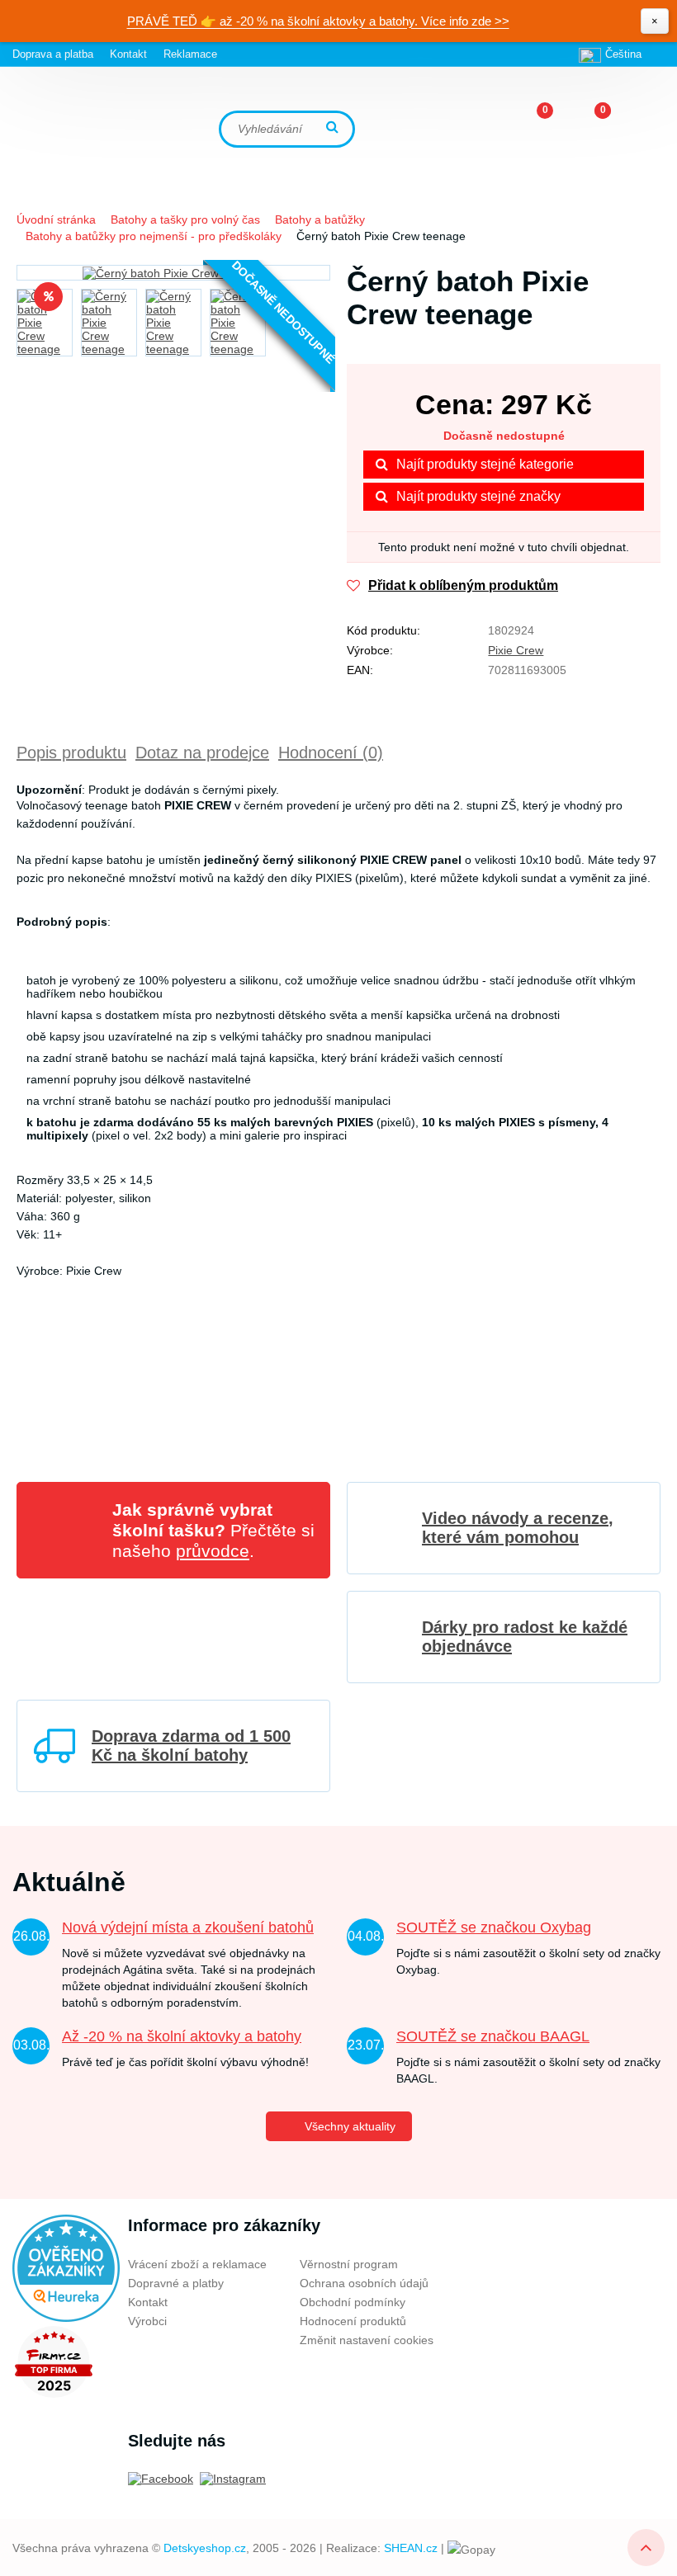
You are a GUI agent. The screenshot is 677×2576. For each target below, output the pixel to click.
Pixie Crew (516, 650)
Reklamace (190, 54)
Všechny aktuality (350, 2126)
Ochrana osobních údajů (364, 2283)
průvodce (213, 1551)
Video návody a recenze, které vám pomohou (518, 1528)
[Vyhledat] (334, 128)
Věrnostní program (349, 2264)
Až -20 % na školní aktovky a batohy (182, 2036)
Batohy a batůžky (320, 219)
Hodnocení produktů (353, 2321)
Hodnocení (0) (331, 753)
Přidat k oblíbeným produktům (463, 585)
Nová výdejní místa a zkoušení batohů (188, 1927)
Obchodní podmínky (353, 2302)
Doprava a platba (53, 54)
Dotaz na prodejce (202, 753)
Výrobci (147, 2321)
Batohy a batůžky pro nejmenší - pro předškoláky (154, 236)
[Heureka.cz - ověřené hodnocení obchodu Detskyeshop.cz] (66, 2267)
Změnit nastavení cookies (367, 2340)
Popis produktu (71, 753)
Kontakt (128, 54)
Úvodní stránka (56, 219)
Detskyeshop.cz (205, 2548)
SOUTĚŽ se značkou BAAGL (493, 2036)
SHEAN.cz (411, 2548)
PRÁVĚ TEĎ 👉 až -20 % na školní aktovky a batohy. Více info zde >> (318, 21)
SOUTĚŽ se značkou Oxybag (494, 1927)
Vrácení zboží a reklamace (197, 2264)
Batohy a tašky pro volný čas (185, 219)
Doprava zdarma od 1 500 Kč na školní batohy (191, 1746)
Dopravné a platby (176, 2283)
